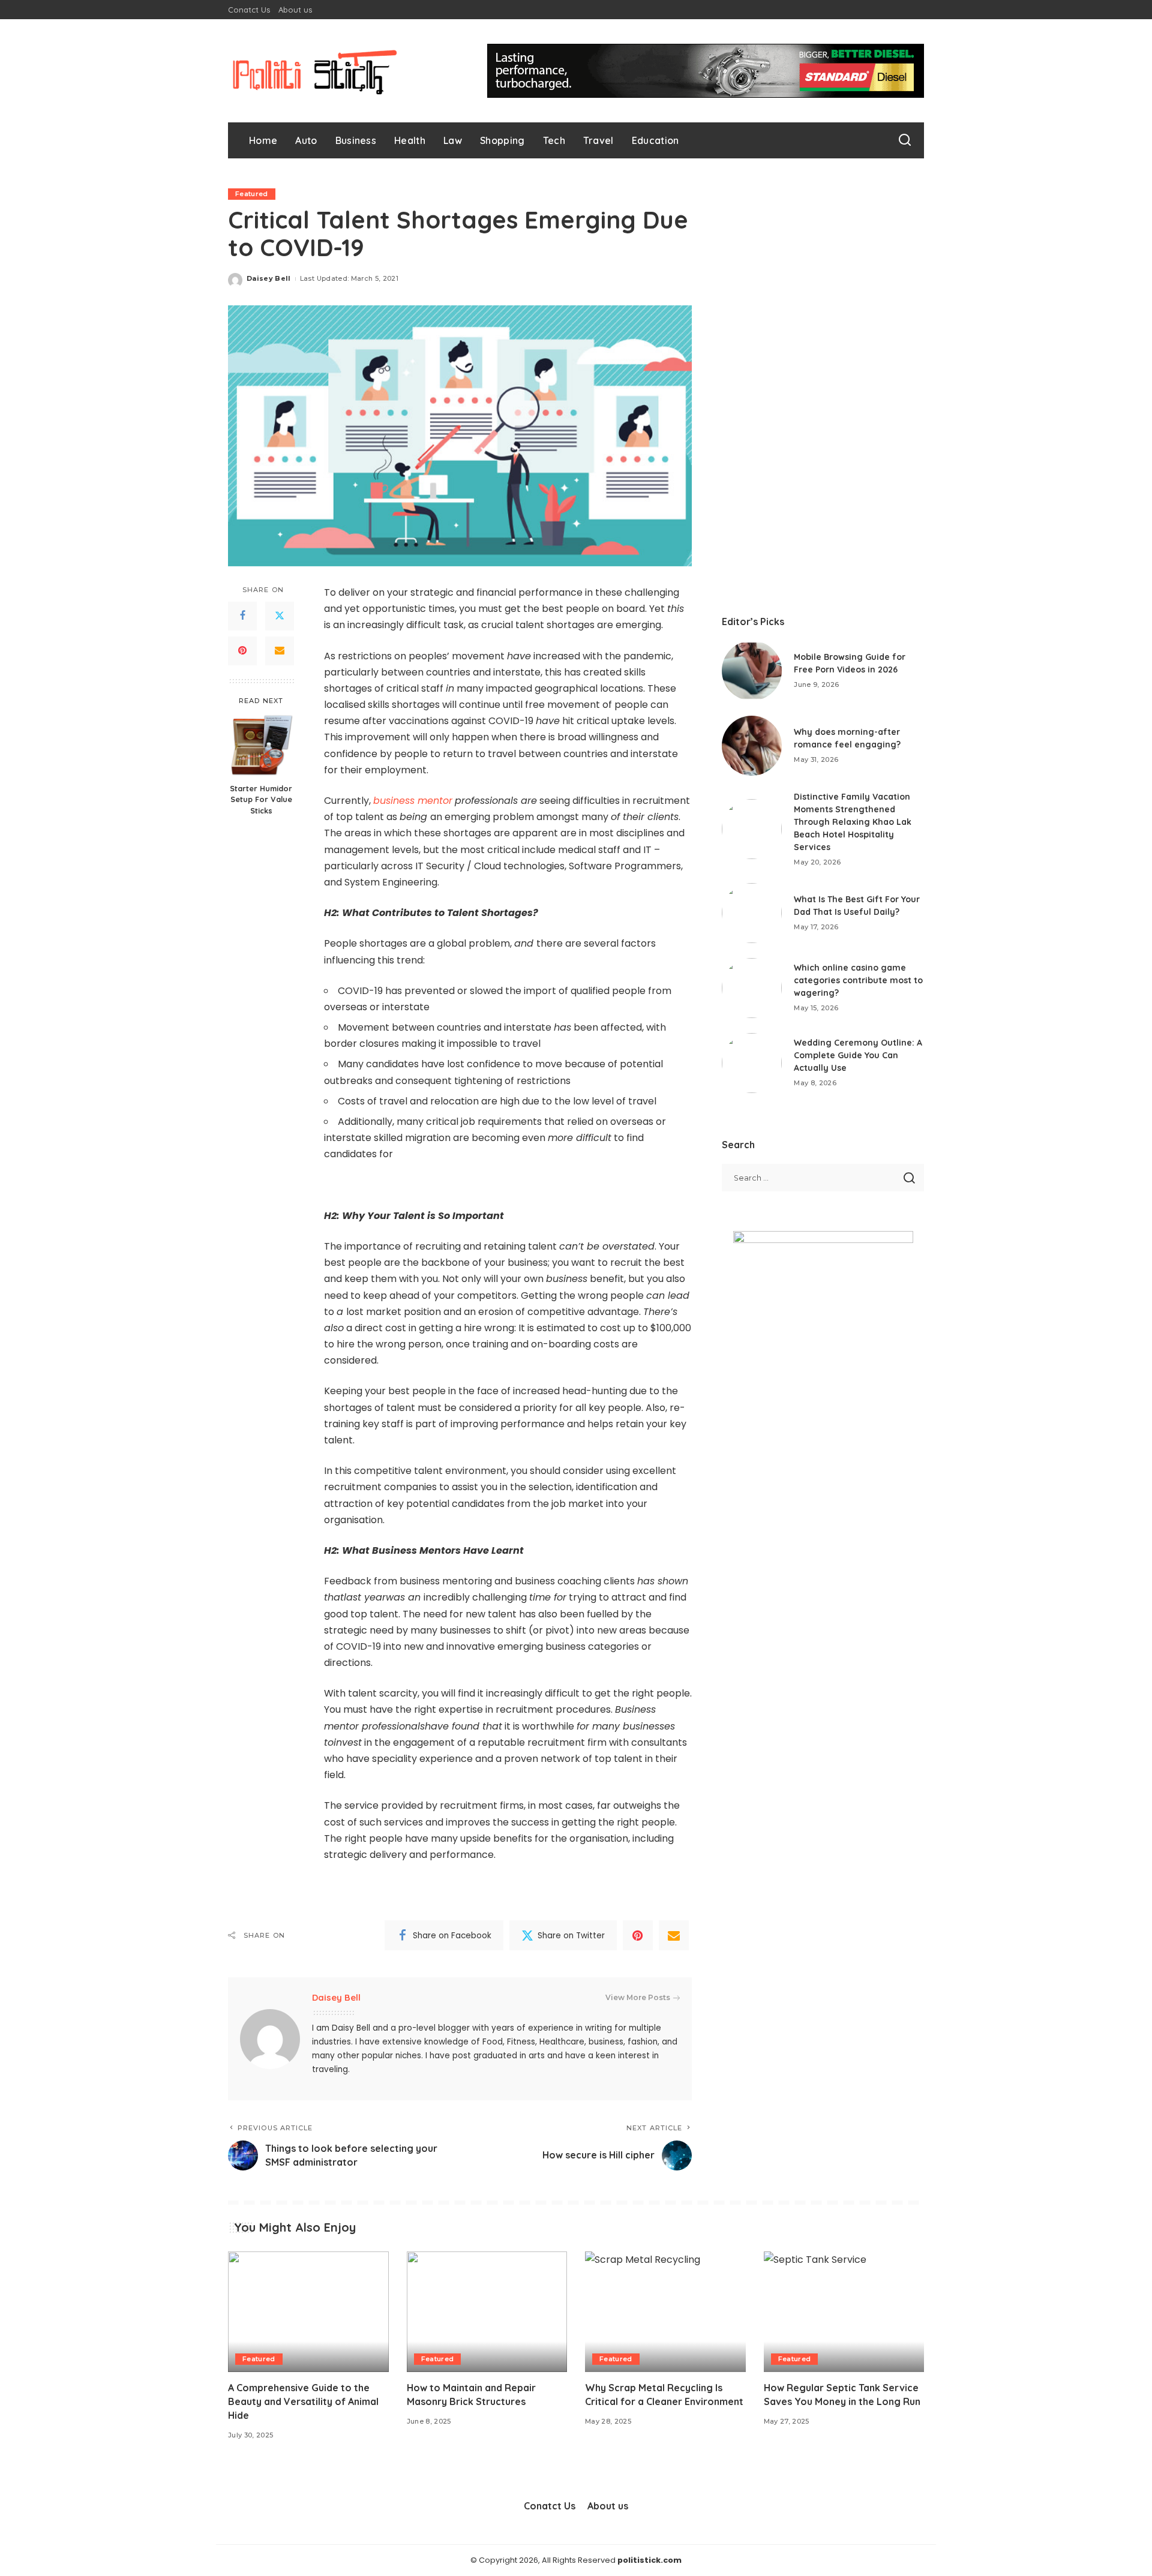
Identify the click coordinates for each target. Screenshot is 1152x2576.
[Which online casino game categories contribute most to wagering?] (752, 988)
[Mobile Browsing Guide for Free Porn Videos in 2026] (752, 671)
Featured (252, 194)
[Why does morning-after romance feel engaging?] (752, 746)
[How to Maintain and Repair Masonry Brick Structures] (487, 2312)
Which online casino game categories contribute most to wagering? (858, 980)
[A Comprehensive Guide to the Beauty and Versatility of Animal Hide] (308, 2312)
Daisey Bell (269, 278)
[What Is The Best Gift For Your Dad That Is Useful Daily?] (752, 913)
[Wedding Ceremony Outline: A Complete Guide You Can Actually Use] (752, 1063)
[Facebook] (242, 616)
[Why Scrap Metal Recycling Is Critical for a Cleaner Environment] (665, 2312)
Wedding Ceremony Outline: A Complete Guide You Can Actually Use (858, 1055)
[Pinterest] (242, 651)
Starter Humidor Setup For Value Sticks (261, 799)
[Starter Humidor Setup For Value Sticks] (261, 745)
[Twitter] (280, 616)
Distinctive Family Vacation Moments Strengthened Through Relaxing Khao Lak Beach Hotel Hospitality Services (853, 822)
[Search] (905, 140)
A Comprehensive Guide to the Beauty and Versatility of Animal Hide (303, 2401)
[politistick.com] (315, 71)
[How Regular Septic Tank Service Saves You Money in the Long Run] (844, 2312)
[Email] (280, 651)
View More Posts (638, 1997)
